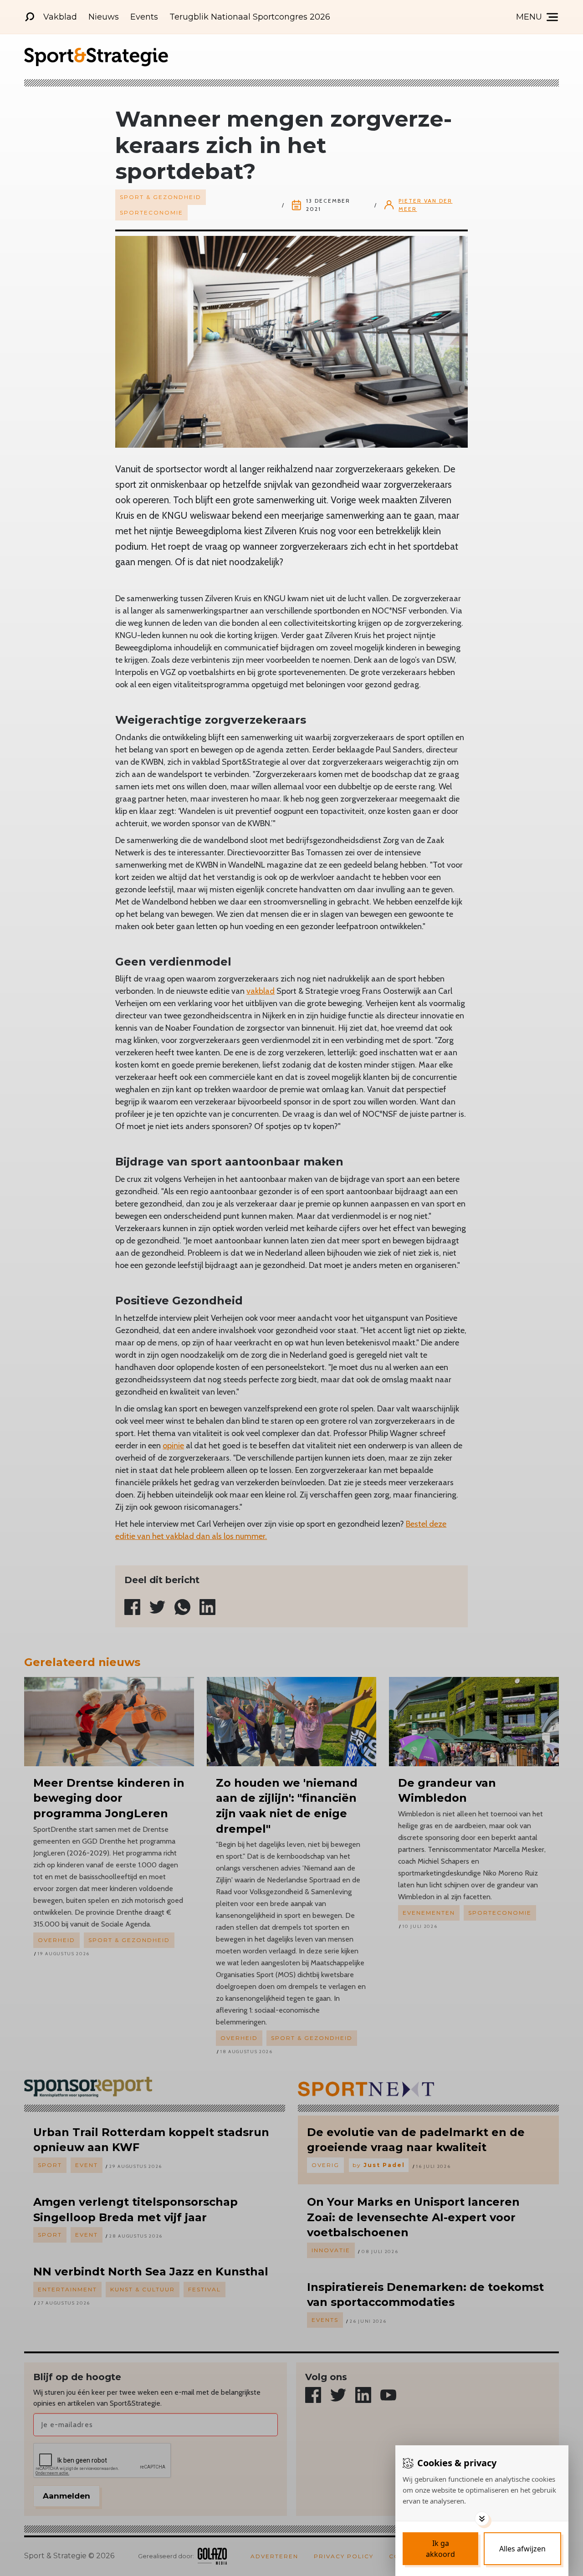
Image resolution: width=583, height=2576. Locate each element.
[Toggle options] (482, 2519)
